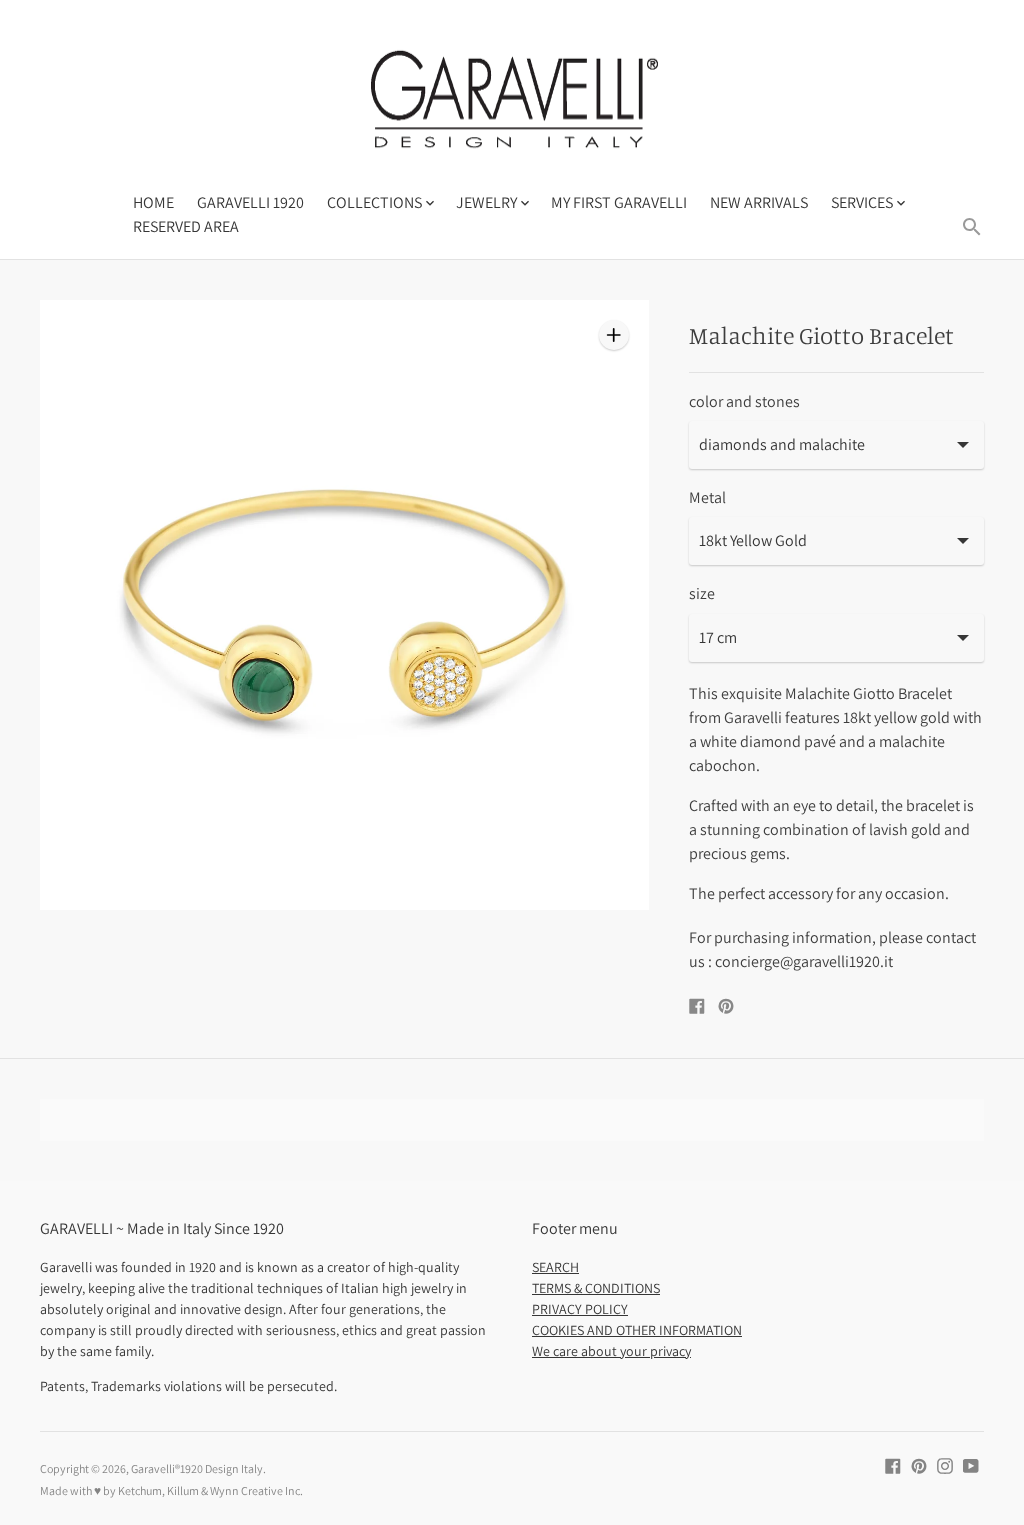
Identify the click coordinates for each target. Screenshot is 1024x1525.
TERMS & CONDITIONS (596, 1288)
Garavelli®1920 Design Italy (197, 1468)
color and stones (744, 402)
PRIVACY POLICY (580, 1309)
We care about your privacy (611, 1351)
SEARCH (555, 1267)
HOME (153, 202)
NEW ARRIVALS (759, 202)
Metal (707, 498)
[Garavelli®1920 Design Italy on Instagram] (945, 1464)
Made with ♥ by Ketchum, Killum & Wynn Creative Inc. (171, 1490)
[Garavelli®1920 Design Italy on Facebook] (893, 1464)
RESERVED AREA (186, 226)
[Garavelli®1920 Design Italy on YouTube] (971, 1464)
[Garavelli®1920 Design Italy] (512, 106)
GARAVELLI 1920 (250, 202)
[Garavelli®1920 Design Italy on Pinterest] (919, 1464)
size (702, 594)
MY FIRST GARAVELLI (619, 202)
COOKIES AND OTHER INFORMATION (637, 1330)
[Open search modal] (972, 227)
